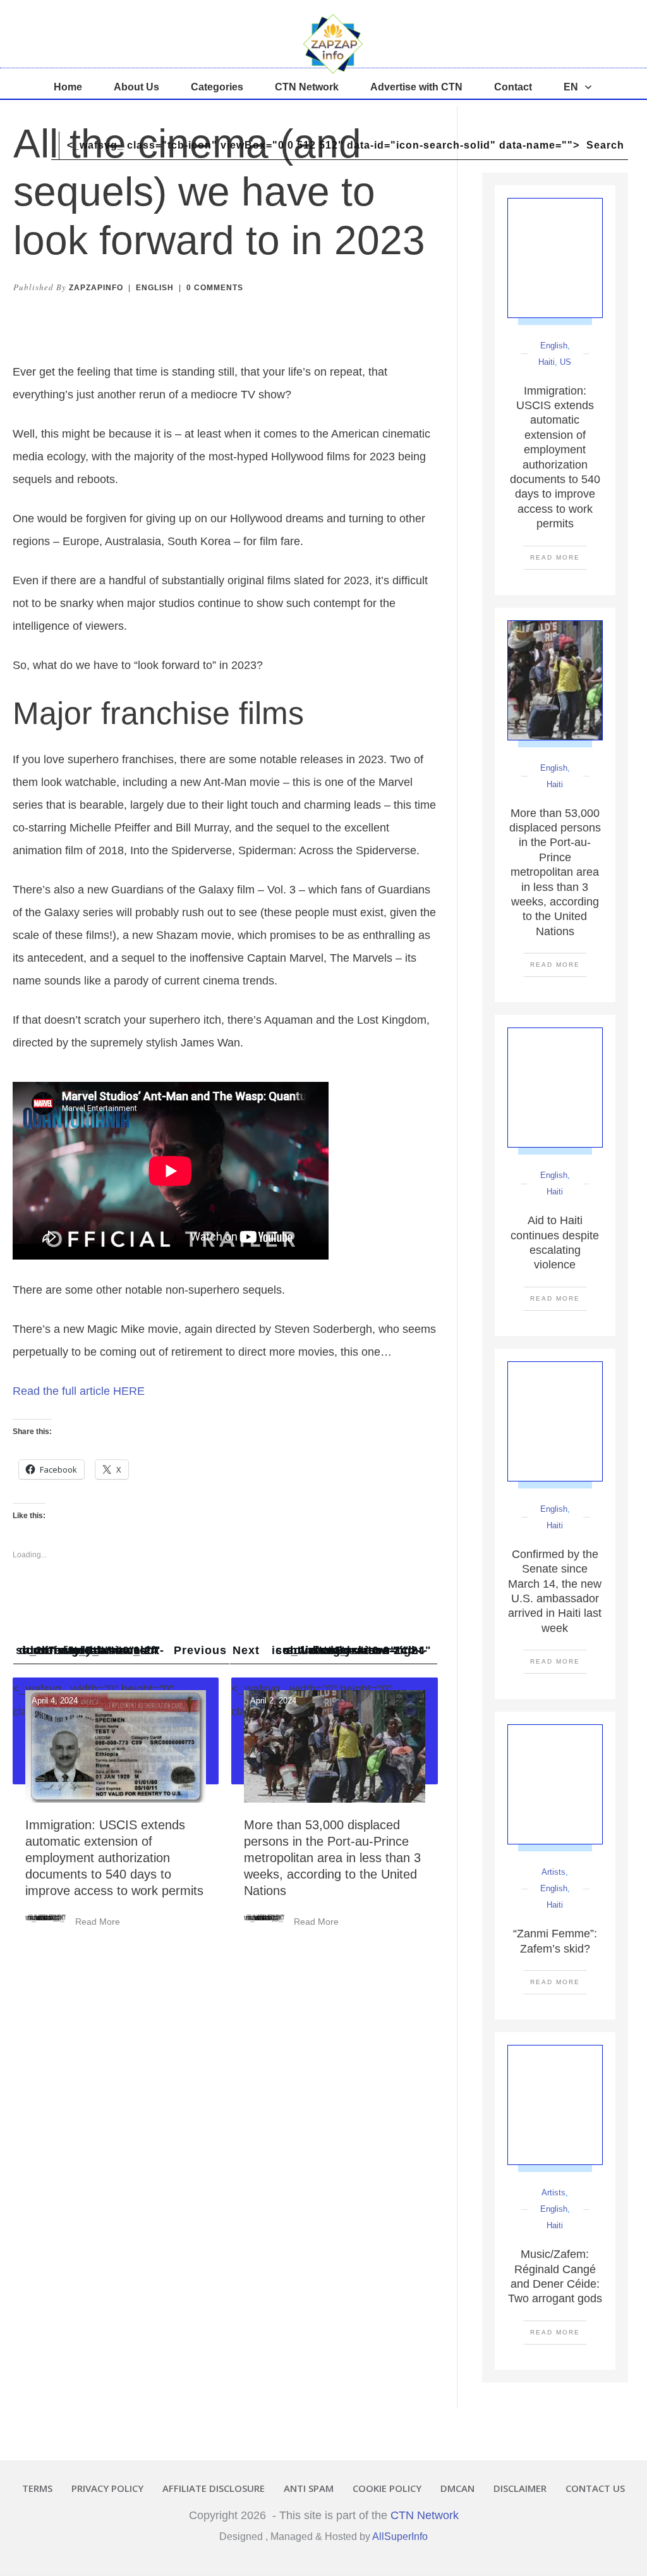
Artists (553, 1872)
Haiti (547, 362)
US (565, 362)
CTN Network (425, 2515)
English (155, 288)
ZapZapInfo (96, 288)
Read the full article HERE (79, 1391)
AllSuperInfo (400, 2536)
